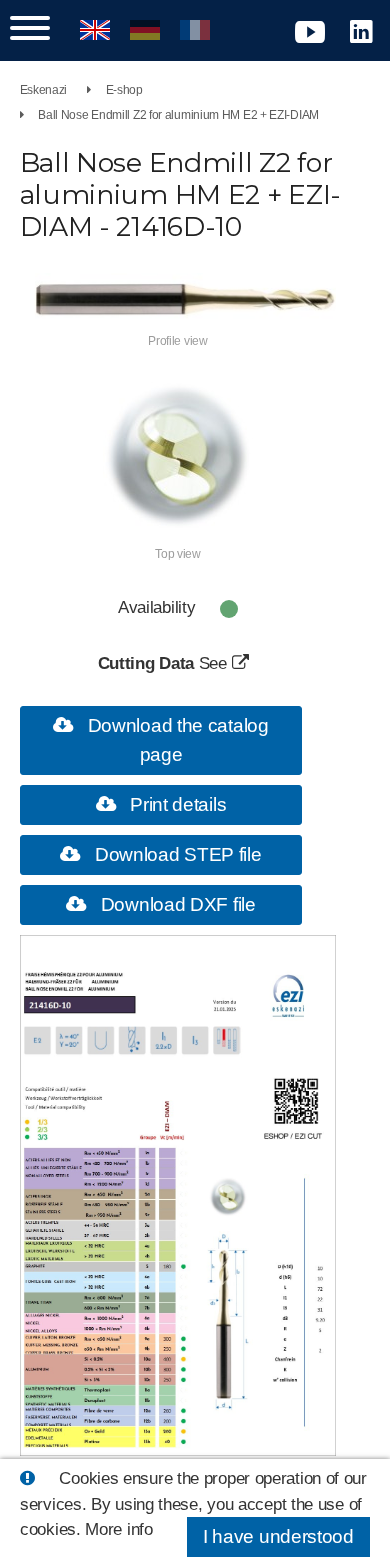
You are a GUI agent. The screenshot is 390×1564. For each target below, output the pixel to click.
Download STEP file (175, 854)
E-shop (124, 90)
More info (118, 1529)
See (215, 663)
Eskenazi (44, 90)
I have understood (278, 1536)
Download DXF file (176, 904)
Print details (175, 804)
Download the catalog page (176, 740)
